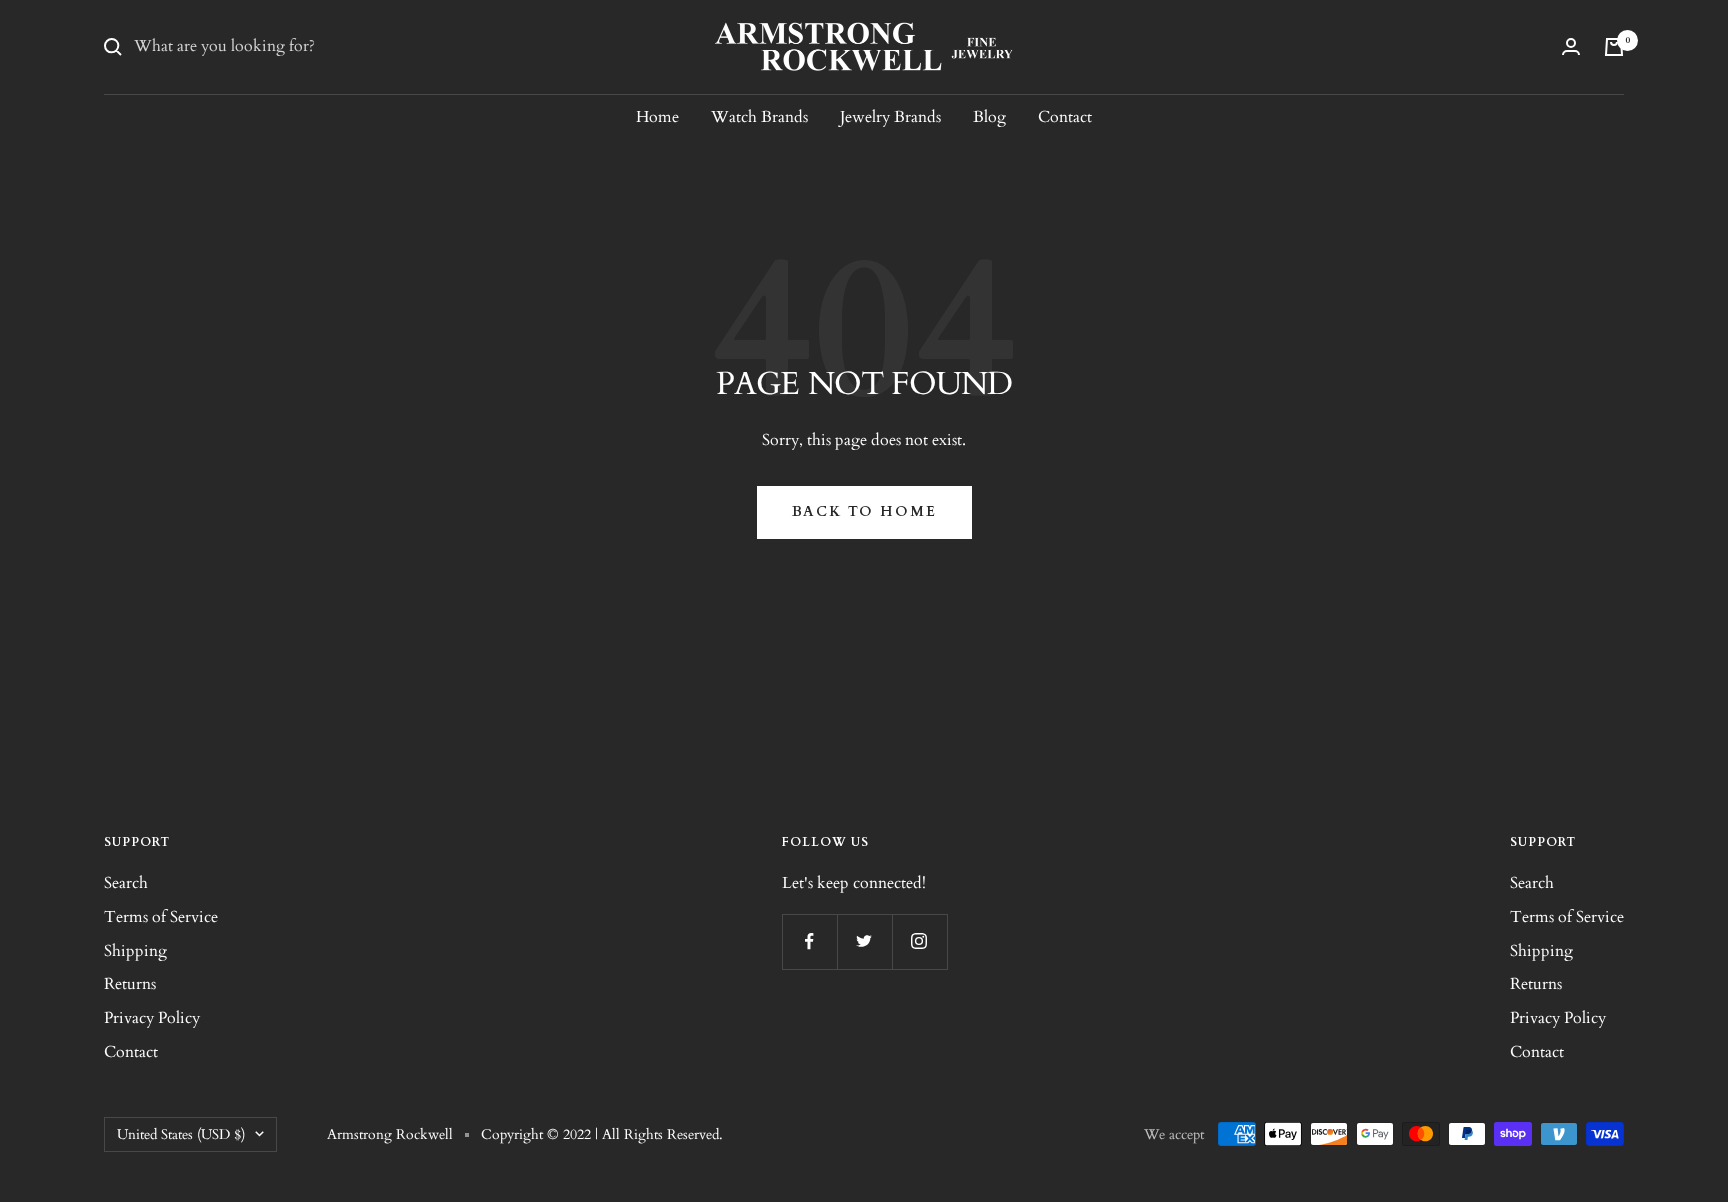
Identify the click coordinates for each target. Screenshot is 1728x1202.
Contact (1065, 117)
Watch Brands (759, 117)
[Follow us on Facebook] (809, 941)
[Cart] (1614, 47)
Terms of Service (161, 917)
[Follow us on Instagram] (919, 941)
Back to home (864, 511)
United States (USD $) (181, 1134)
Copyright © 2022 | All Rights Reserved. (602, 1134)
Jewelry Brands (890, 117)
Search (126, 883)
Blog (989, 117)
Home (657, 117)
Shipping (135, 951)
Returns (130, 984)
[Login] (1571, 46)
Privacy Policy (152, 1018)
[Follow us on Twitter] (864, 941)
